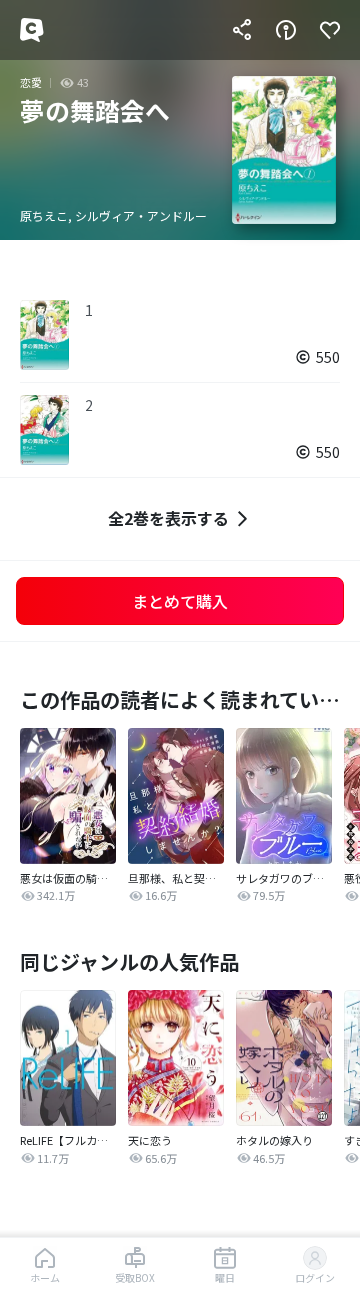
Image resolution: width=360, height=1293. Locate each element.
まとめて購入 (180, 601)
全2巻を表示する (168, 518)
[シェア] (242, 30)
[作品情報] (286, 30)
